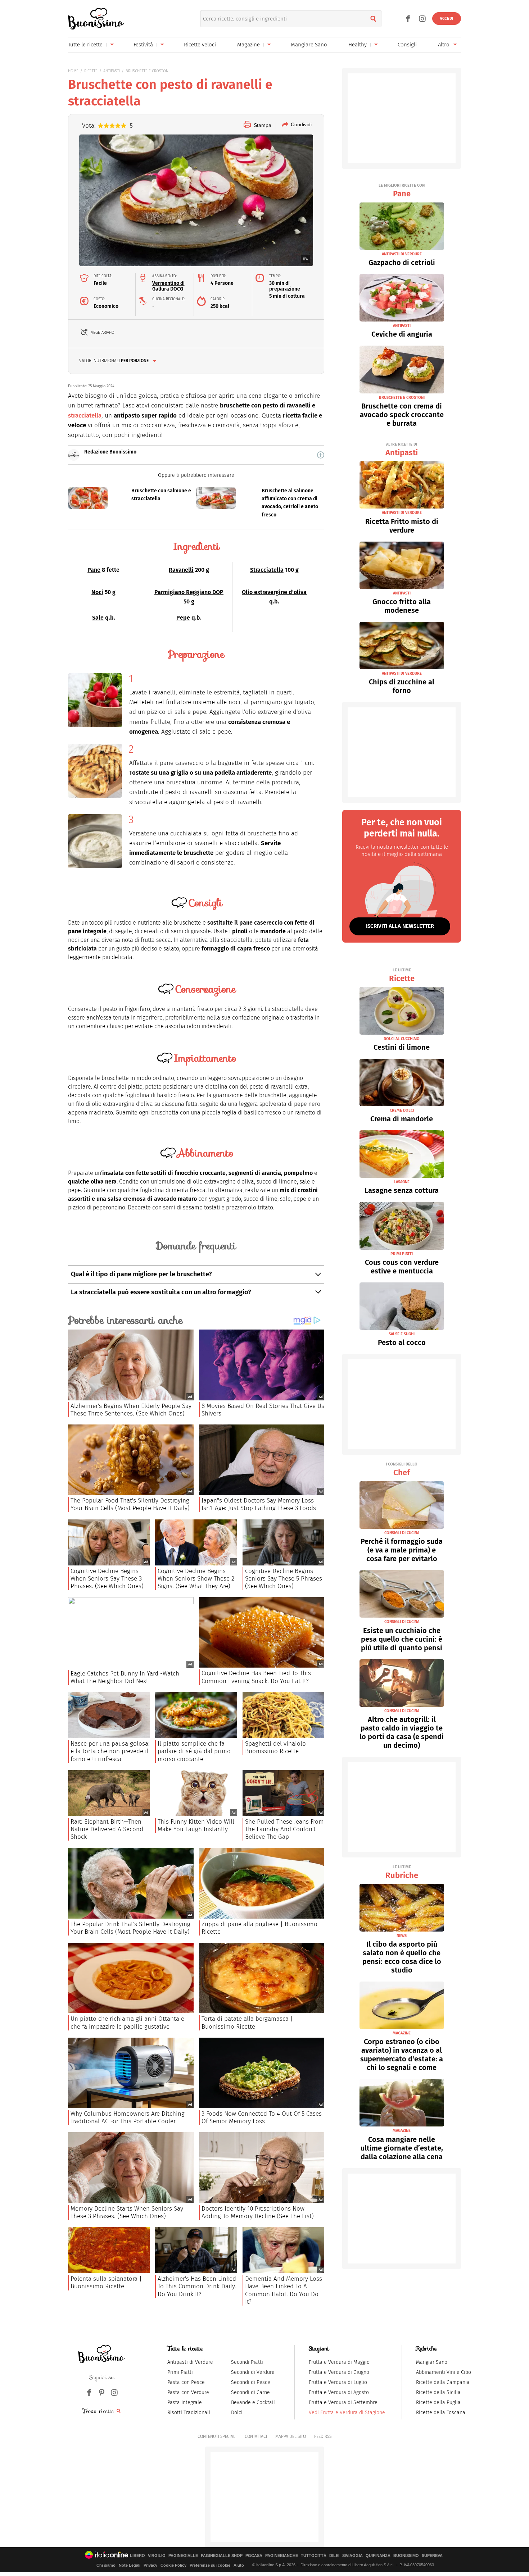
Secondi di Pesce (251, 2382)
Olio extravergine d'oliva (274, 592)
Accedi (447, 19)
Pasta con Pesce (186, 2382)
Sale (98, 618)
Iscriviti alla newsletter (400, 926)
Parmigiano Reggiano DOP (189, 592)
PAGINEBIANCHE (282, 2556)
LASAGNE (402, 1182)
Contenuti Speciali (217, 2436)
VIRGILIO (157, 2556)
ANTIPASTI (112, 71)
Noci (97, 592)
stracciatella (85, 416)
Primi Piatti (180, 2372)
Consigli (407, 45)
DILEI (334, 2556)
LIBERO (137, 2556)
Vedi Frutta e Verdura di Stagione (347, 2413)
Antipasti (402, 450)
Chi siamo (106, 2565)
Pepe (183, 618)
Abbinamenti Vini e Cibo (444, 2372)
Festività (143, 45)
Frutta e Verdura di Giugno (339, 2372)
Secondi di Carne (250, 2392)
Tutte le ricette (85, 45)
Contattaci (256, 2436)
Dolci (237, 2413)
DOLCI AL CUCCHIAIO (402, 1039)
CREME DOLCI (402, 1110)
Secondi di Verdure (253, 2372)
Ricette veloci (200, 45)
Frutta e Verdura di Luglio (338, 2382)
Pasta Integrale (185, 2402)
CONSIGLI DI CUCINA (402, 1533)
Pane (94, 570)
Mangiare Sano (309, 45)
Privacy (150, 2565)
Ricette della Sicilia (438, 2392)
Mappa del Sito (291, 2436)
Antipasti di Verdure (190, 2362)
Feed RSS (323, 2436)
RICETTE (91, 71)
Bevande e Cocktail (253, 2402)
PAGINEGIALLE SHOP (222, 2556)
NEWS (402, 1936)
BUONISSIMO (406, 2556)
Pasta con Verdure (188, 2392)
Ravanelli (181, 570)
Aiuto (239, 2565)
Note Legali (130, 2565)
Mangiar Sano (432, 2362)
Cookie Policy (173, 2565)
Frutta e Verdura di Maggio (339, 2362)
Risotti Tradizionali (189, 2413)
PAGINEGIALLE (183, 2556)
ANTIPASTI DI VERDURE (402, 254)
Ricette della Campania (443, 2382)
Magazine (248, 45)
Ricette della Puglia (438, 2402)
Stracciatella (267, 570)
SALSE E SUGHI (402, 1334)
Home (73, 71)
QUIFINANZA (378, 2556)
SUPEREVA (432, 2556)
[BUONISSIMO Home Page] (96, 19)
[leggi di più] (321, 455)
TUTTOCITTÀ (314, 2556)
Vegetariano (103, 332)
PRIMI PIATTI (402, 1254)
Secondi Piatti (247, 2362)
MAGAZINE (402, 2033)
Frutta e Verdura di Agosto (339, 2392)
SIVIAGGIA (352, 2556)
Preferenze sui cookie (210, 2565)
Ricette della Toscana (441, 2413)
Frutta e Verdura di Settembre (343, 2402)
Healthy (358, 45)
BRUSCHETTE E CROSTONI (148, 71)
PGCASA (254, 2556)
